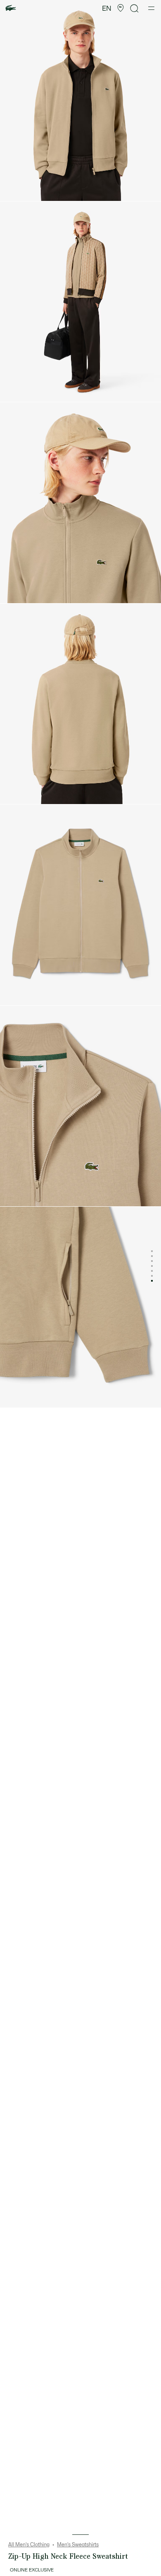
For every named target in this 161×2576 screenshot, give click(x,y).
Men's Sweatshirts (78, 2545)
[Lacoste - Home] (11, 8)
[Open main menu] (151, 8)
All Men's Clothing (29, 2545)
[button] (121, 8)
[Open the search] (135, 8)
